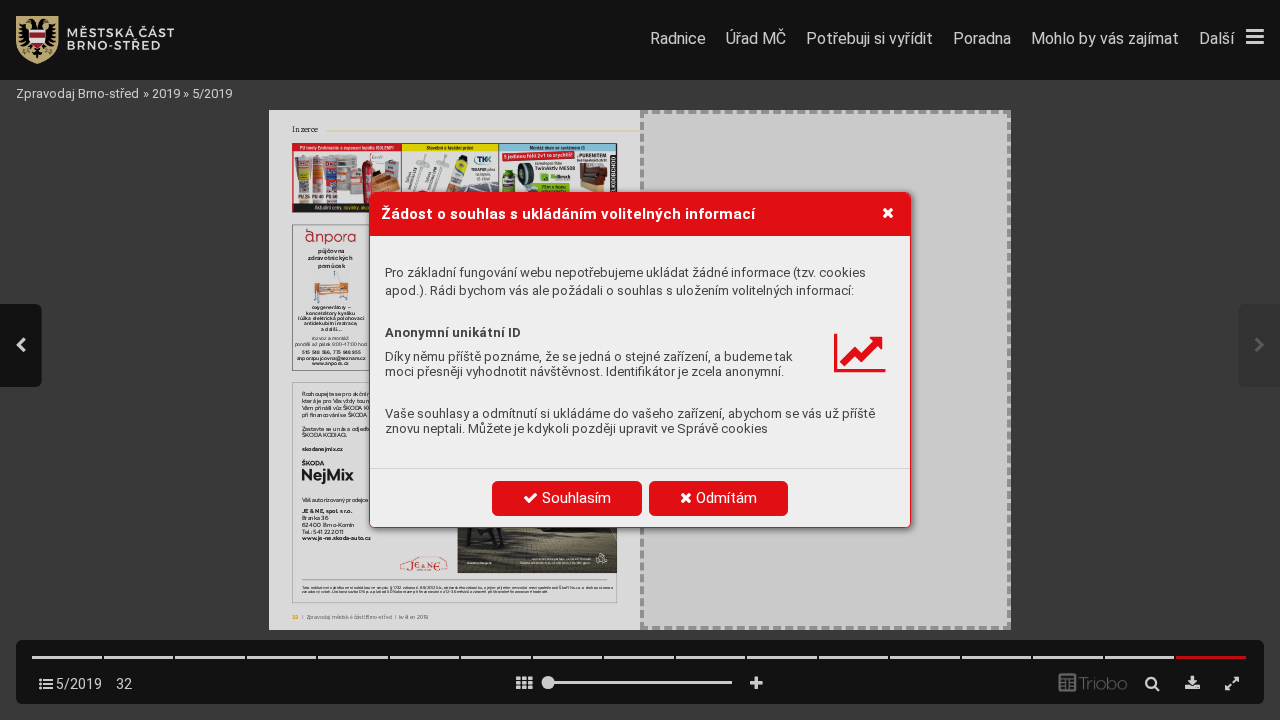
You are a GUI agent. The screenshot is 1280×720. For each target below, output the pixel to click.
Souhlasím (574, 498)
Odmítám (724, 498)
